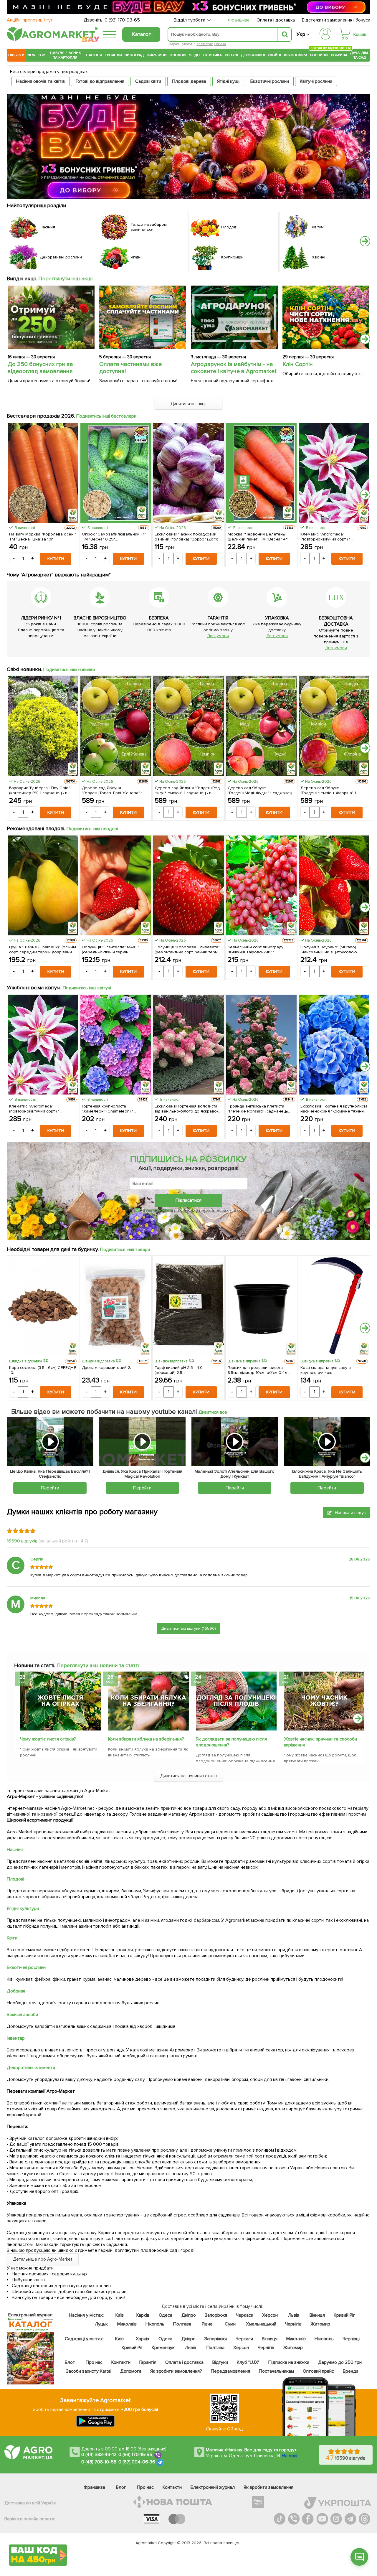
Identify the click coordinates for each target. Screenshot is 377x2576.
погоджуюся (160, 1210)
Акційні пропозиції (30, 20)
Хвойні (274, 55)
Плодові (178, 55)
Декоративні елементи (31, 2068)
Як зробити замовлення (268, 2487)
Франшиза (239, 20)
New (31, 55)
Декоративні (253, 55)
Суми (230, 2324)
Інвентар (16, 2038)
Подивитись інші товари (125, 1250)
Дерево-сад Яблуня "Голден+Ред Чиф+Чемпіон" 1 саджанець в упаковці (187, 790)
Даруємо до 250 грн (340, 2362)
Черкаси (244, 2315)
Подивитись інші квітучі (87, 988)
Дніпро (189, 2315)
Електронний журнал (213, 2487)
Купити (56, 559)
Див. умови (218, 636)
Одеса (165, 2315)
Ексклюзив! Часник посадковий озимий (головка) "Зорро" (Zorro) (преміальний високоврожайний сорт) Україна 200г (187, 537)
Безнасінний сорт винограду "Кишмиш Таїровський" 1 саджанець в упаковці (256, 950)
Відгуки (220, 2362)
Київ (119, 2315)
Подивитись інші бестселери (106, 416)
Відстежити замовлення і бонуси (336, 20)
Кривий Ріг (344, 2315)
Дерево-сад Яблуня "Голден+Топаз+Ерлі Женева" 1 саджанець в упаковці (112, 790)
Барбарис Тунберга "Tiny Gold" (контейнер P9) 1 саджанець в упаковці (39, 790)
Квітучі (231, 55)
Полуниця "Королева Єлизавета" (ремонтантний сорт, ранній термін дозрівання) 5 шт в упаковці (188, 950)
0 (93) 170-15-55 (135, 2455)
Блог (70, 2362)
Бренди (350, 2371)
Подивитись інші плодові (92, 829)
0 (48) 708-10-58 (99, 2462)
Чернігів (293, 2324)
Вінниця (317, 2315)
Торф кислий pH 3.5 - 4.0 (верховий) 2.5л (179, 1370)
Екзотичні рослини (270, 81)
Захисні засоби (22, 2015)
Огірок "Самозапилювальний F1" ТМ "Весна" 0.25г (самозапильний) (114, 537)
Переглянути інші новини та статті (98, 1665)
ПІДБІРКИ (16, 55)
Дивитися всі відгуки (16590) (189, 1628)
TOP (41, 55)
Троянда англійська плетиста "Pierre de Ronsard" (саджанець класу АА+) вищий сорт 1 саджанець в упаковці (258, 1109)
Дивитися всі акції (189, 404)
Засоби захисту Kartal (89, 2371)
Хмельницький (261, 2324)
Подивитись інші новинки (69, 670)
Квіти (12, 1938)
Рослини (319, 54)
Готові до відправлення (100, 81)
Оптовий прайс (318, 2371)
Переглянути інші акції (66, 278)
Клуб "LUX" (248, 2362)
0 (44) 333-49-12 (99, 2455)
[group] (57, 1716)
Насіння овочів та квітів (40, 81)
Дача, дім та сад (359, 55)
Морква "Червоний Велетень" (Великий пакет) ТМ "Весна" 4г (258, 537)
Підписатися (188, 1200)
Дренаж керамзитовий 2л (107, 1368)
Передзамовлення (230, 2371)
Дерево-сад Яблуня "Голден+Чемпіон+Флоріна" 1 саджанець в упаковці (328, 790)
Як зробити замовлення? (176, 2371)
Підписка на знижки (289, 2362)
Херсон (270, 2315)
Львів (293, 2315)
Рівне (207, 2324)
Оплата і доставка (276, 20)
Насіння (94, 55)
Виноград (134, 55)
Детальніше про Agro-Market (43, 2259)
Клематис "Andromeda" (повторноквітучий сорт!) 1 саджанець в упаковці (326, 537)
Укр (301, 34)
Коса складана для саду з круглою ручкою (326, 1370)
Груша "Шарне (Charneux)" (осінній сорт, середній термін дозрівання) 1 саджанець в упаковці (43, 950)
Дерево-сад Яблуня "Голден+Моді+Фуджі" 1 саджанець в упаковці (261, 790)
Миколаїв (127, 2324)
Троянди (113, 55)
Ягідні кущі (228, 81)
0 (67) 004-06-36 (137, 2462)
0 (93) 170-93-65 (122, 20)
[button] (365, 241)
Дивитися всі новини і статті (189, 1776)
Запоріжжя (216, 2315)
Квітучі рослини (316, 81)
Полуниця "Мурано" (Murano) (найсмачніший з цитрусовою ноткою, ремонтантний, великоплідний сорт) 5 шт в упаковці (329, 950)
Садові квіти (148, 81)
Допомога (130, 2371)
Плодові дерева (189, 81)
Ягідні (195, 55)
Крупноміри (296, 55)
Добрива (339, 55)
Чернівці (351, 2339)
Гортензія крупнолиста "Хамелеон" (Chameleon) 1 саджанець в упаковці (108, 1109)
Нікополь (155, 2324)
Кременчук (163, 2348)
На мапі (290, 2456)
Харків (143, 2315)
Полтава (182, 2324)
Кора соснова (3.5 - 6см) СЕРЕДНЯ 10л (43, 1370)
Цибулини (157, 55)
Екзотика (213, 55)
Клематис (205, 44)
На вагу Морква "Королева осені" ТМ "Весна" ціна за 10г (43, 537)
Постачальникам (276, 2371)
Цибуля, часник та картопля (66, 55)
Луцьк (101, 2324)
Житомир (320, 2324)
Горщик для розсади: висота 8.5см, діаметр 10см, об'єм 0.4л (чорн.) (258, 1370)
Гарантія (148, 2362)
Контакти (121, 2362)
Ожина (220, 44)
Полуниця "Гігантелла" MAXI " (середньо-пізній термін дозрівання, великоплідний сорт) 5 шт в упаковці (114, 950)
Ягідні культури (23, 1908)
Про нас (94, 2362)
